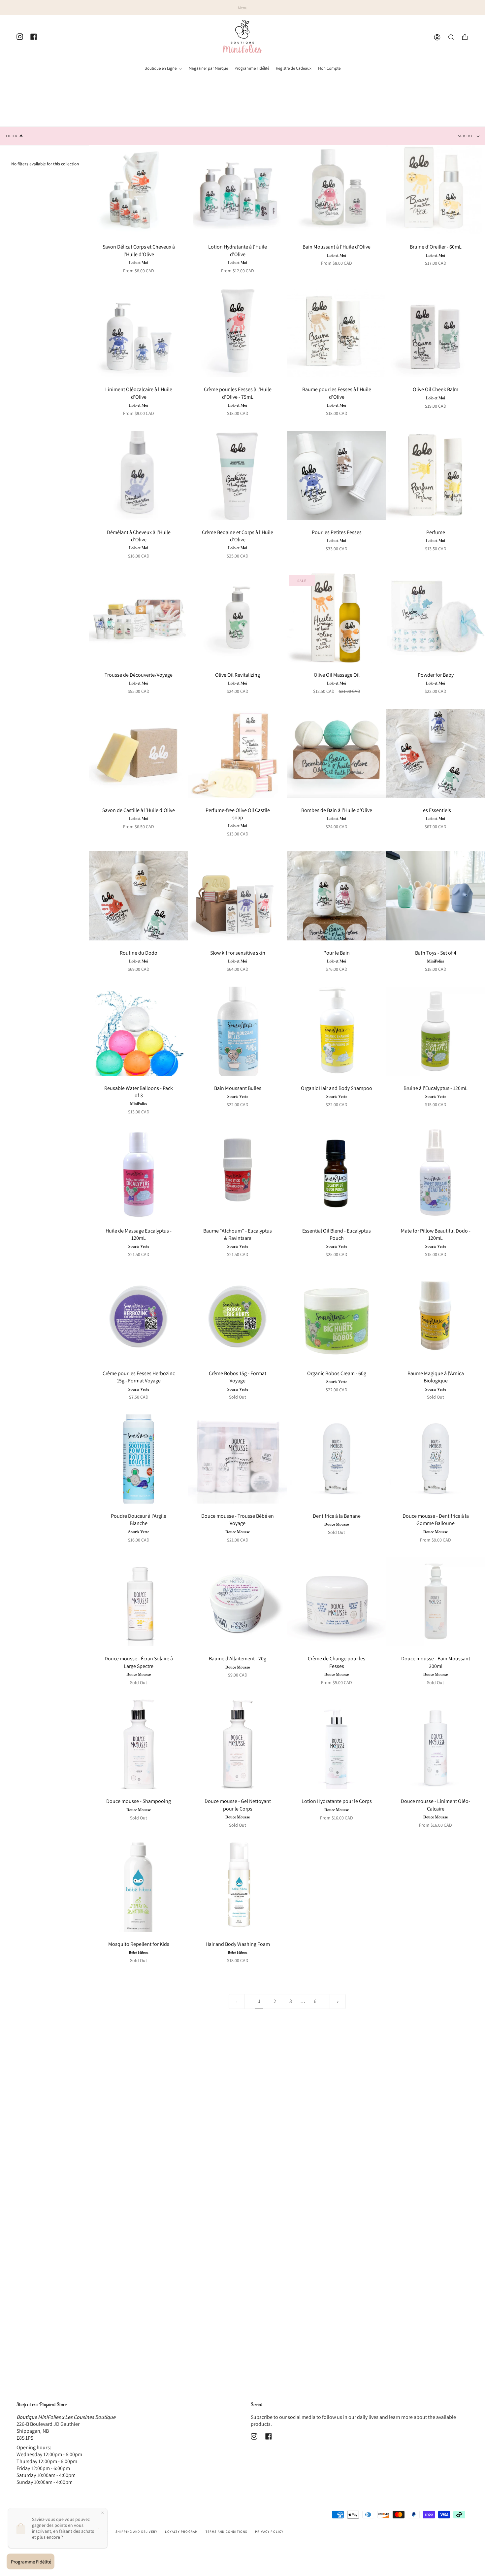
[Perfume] (436, 475)
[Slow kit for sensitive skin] (238, 896)
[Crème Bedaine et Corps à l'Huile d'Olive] (238, 475)
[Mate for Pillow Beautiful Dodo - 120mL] (436, 1174)
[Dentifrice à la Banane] (337, 1459)
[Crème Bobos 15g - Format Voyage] (238, 1316)
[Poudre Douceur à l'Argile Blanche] (139, 1459)
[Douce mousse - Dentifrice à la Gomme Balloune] (436, 1459)
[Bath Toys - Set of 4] (436, 896)
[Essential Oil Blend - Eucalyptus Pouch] (337, 1174)
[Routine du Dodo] (139, 896)
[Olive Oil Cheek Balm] (436, 332)
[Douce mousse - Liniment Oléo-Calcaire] (436, 1744)
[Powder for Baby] (436, 618)
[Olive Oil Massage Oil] (337, 618)
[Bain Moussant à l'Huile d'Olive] (337, 190)
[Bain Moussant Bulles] (238, 1031)
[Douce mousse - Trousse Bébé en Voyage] (238, 1459)
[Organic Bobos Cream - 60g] (337, 1316)
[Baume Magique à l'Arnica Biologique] (436, 1316)
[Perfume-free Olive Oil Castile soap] (238, 753)
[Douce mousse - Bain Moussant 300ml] (436, 1602)
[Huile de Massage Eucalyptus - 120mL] (139, 1174)
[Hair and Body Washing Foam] (238, 1887)
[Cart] (465, 37)
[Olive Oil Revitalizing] (238, 618)
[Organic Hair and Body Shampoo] (337, 1031)
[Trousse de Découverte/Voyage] (139, 618)
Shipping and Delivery (136, 2532)
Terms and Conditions (226, 2532)
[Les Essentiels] (436, 753)
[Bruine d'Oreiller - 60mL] (436, 190)
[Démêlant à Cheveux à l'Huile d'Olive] (139, 475)
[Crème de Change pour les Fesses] (337, 1602)
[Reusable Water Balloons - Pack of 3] (139, 1031)
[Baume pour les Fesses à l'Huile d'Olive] (337, 332)
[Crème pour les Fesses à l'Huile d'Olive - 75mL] (238, 332)
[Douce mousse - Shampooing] (139, 1744)
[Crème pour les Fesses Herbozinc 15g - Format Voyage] (139, 1316)
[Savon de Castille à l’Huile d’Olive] (139, 753)
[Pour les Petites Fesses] (337, 475)
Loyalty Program (181, 2532)
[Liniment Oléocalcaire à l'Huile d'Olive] (139, 332)
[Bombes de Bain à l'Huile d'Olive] (337, 753)
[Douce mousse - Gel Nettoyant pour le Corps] (238, 1744)
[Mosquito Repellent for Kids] (139, 1887)
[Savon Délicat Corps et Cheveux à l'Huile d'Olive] (139, 190)
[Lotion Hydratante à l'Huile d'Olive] (238, 190)
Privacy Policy (269, 2532)
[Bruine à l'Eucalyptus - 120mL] (436, 1031)
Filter (12, 136)
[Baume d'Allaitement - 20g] (238, 1602)
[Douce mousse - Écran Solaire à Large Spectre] (139, 1602)
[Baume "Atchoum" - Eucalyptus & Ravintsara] (238, 1174)
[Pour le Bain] (337, 896)
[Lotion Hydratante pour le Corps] (337, 1744)
